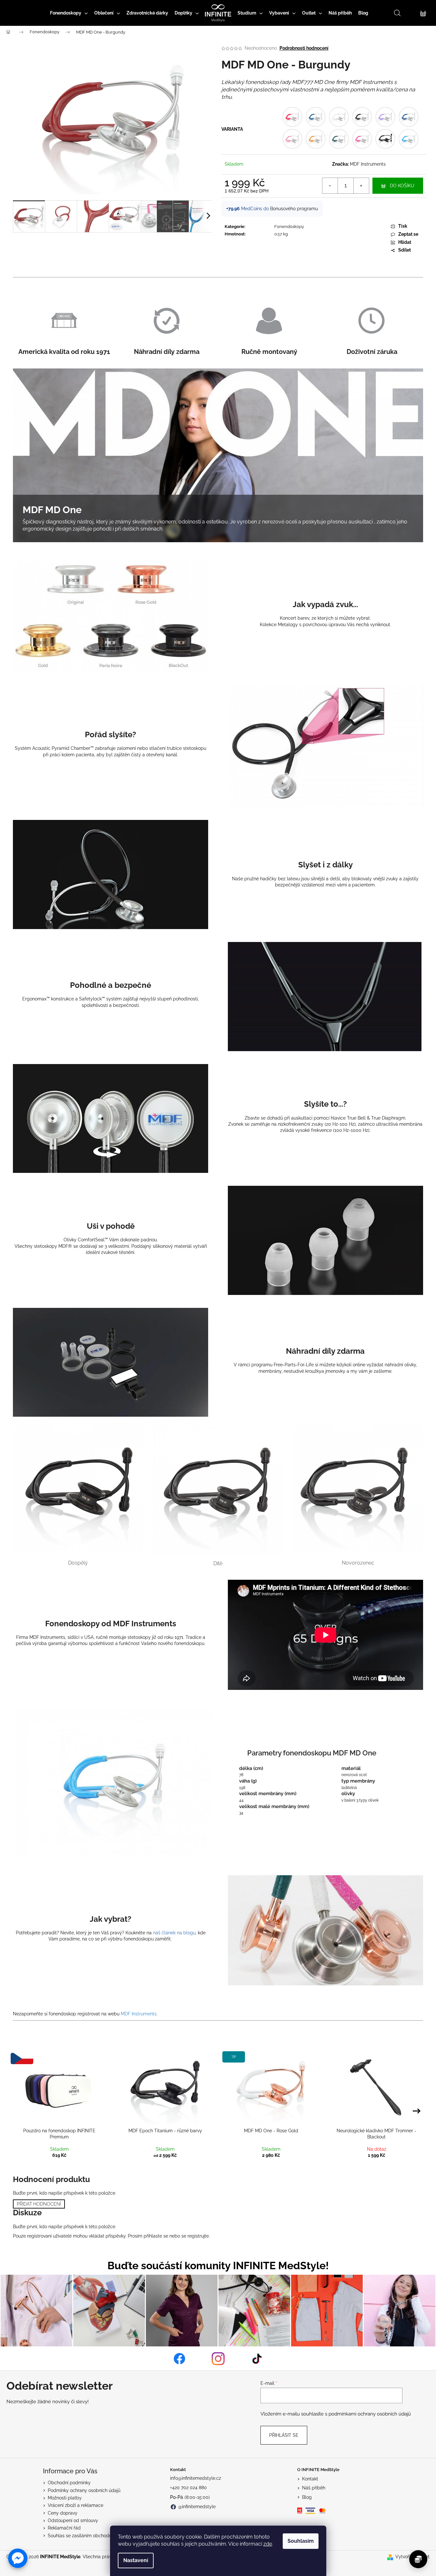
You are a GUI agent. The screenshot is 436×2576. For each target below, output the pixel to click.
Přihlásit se (284, 2435)
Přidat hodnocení (39, 2204)
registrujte (198, 2236)
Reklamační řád (64, 2528)
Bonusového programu (294, 209)
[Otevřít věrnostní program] (418, 2559)
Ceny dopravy (63, 2513)
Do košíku (402, 186)
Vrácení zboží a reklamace (76, 2505)
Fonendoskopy (289, 227)
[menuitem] (69, 13)
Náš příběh (314, 2488)
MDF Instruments (368, 164)
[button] (18, 2558)
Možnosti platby (65, 2498)
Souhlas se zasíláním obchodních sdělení (91, 2536)
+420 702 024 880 (188, 2488)
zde (268, 2544)
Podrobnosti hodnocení (304, 48)
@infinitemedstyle (197, 2507)
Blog (307, 2497)
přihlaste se (156, 2236)
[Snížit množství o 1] (330, 186)
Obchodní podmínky (69, 2483)
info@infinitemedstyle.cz (196, 2478)
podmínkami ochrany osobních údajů (370, 2414)
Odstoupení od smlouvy (73, 2520)
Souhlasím (301, 2541)
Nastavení (136, 2560)
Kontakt (310, 2479)
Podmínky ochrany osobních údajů (84, 2490)
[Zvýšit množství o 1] (361, 186)
